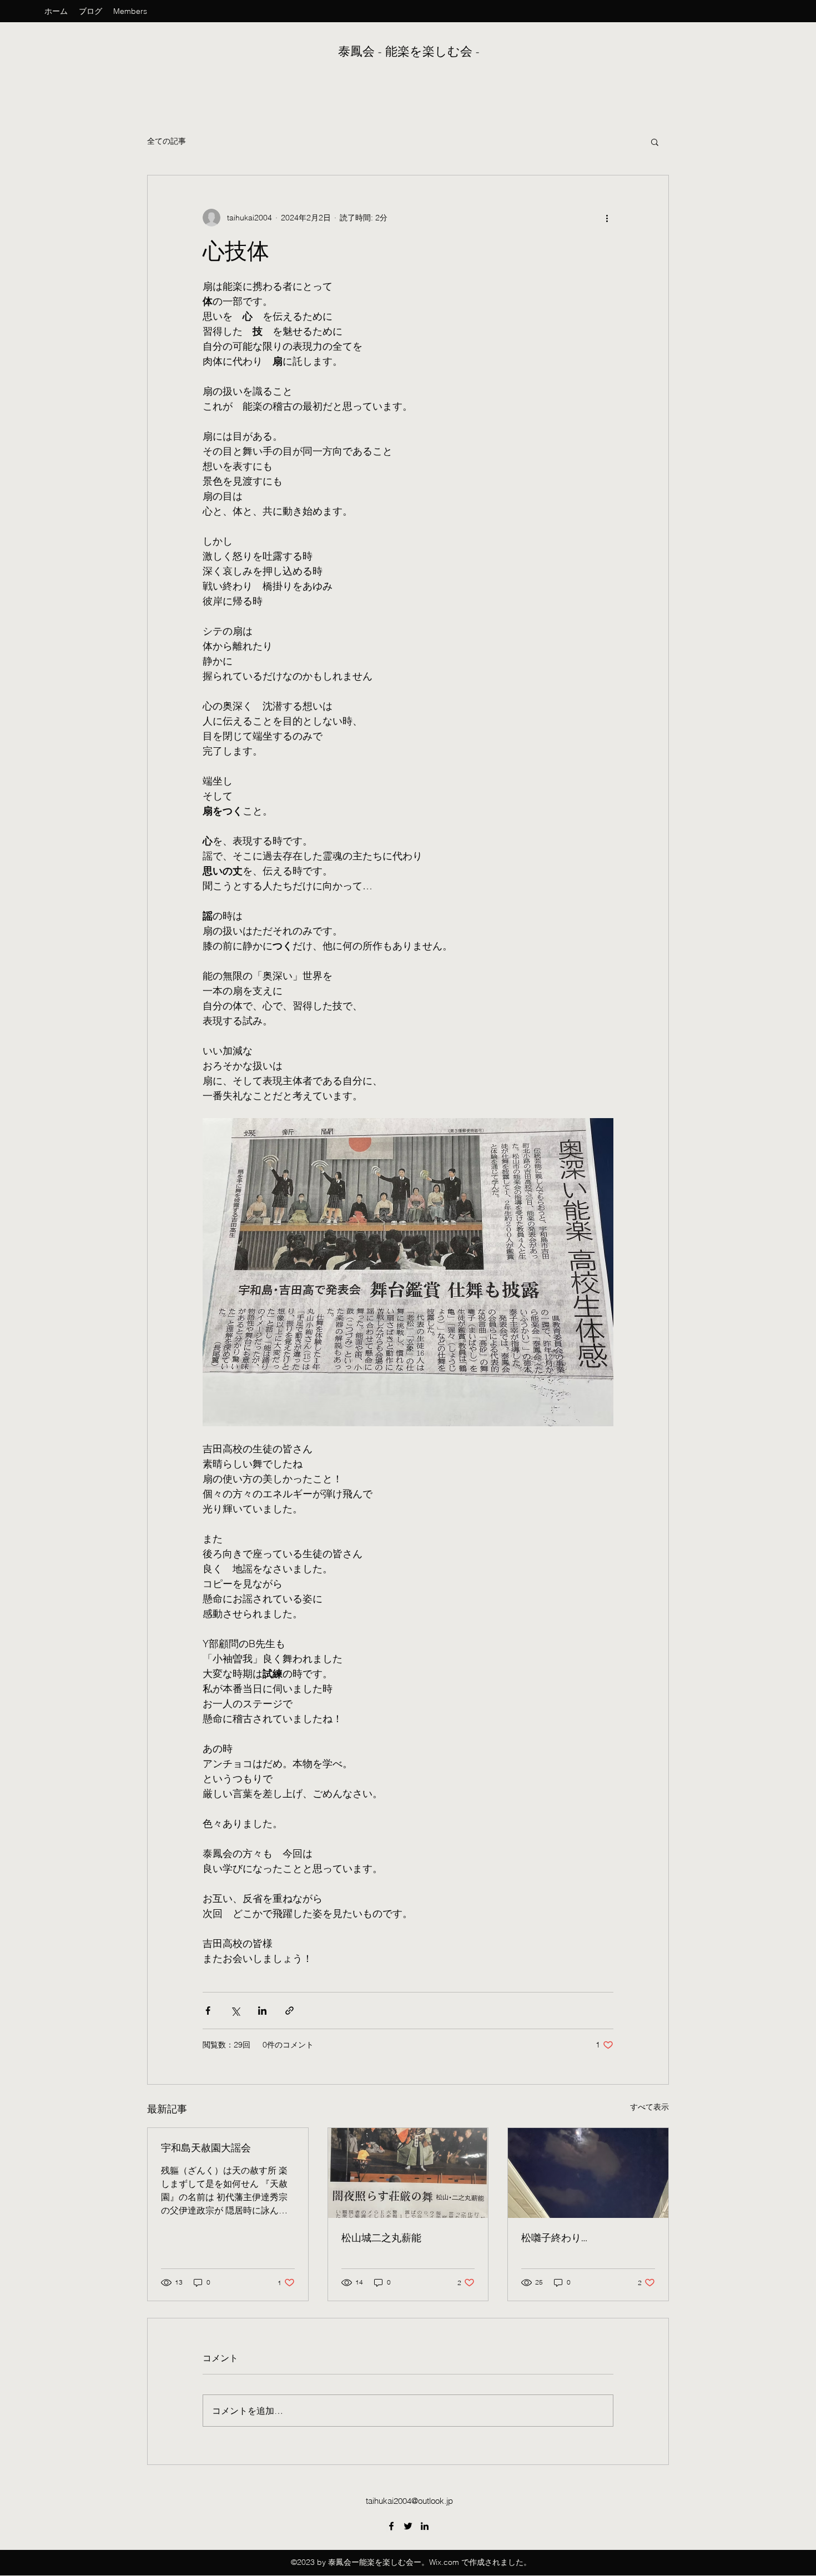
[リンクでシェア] (289, 2011)
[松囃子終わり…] (588, 2173)
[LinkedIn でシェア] (262, 2011)
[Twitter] (408, 2526)
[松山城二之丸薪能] (408, 2173)
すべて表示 (649, 2107)
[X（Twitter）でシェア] (235, 2011)
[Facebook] (391, 2526)
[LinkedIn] (425, 2526)
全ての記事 (167, 141)
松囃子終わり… (554, 2238)
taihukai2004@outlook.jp (409, 2501)
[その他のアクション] (607, 218)
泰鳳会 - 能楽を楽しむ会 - (410, 52)
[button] (655, 142)
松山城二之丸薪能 (381, 2238)
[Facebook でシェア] (208, 2011)
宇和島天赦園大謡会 (206, 2148)
